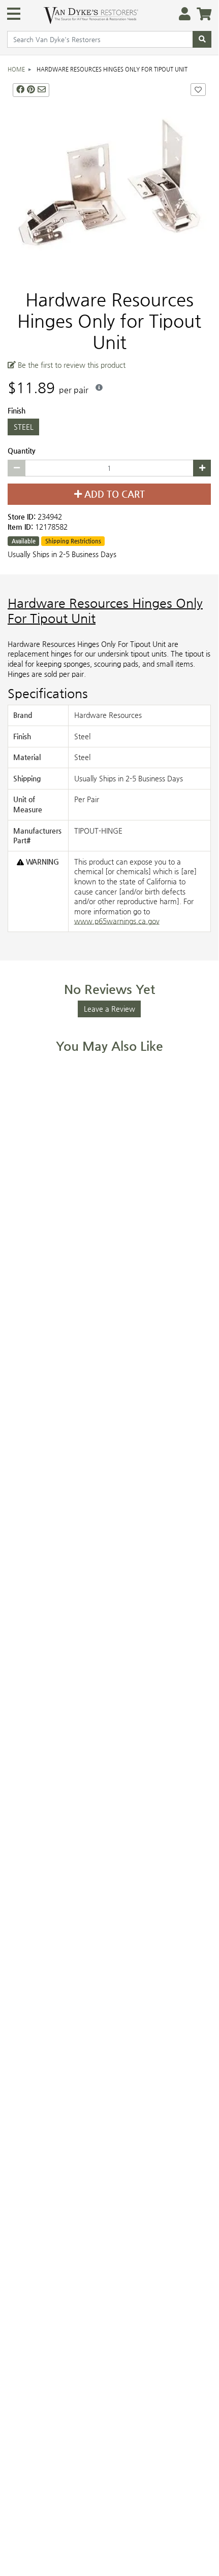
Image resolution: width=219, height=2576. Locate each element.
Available (24, 541)
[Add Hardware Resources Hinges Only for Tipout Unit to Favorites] (198, 90)
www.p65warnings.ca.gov (117, 921)
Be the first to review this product (71, 365)
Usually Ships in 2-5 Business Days (62, 554)
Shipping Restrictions (73, 541)
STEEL (24, 427)
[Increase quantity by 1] (202, 468)
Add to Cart (113, 495)
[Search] (202, 40)
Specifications (48, 694)
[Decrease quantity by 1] (17, 468)
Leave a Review (109, 1009)
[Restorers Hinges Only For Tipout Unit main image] (109, 180)
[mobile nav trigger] (14, 14)
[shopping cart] (201, 14)
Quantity (22, 451)
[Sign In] (182, 14)
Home (16, 69)
